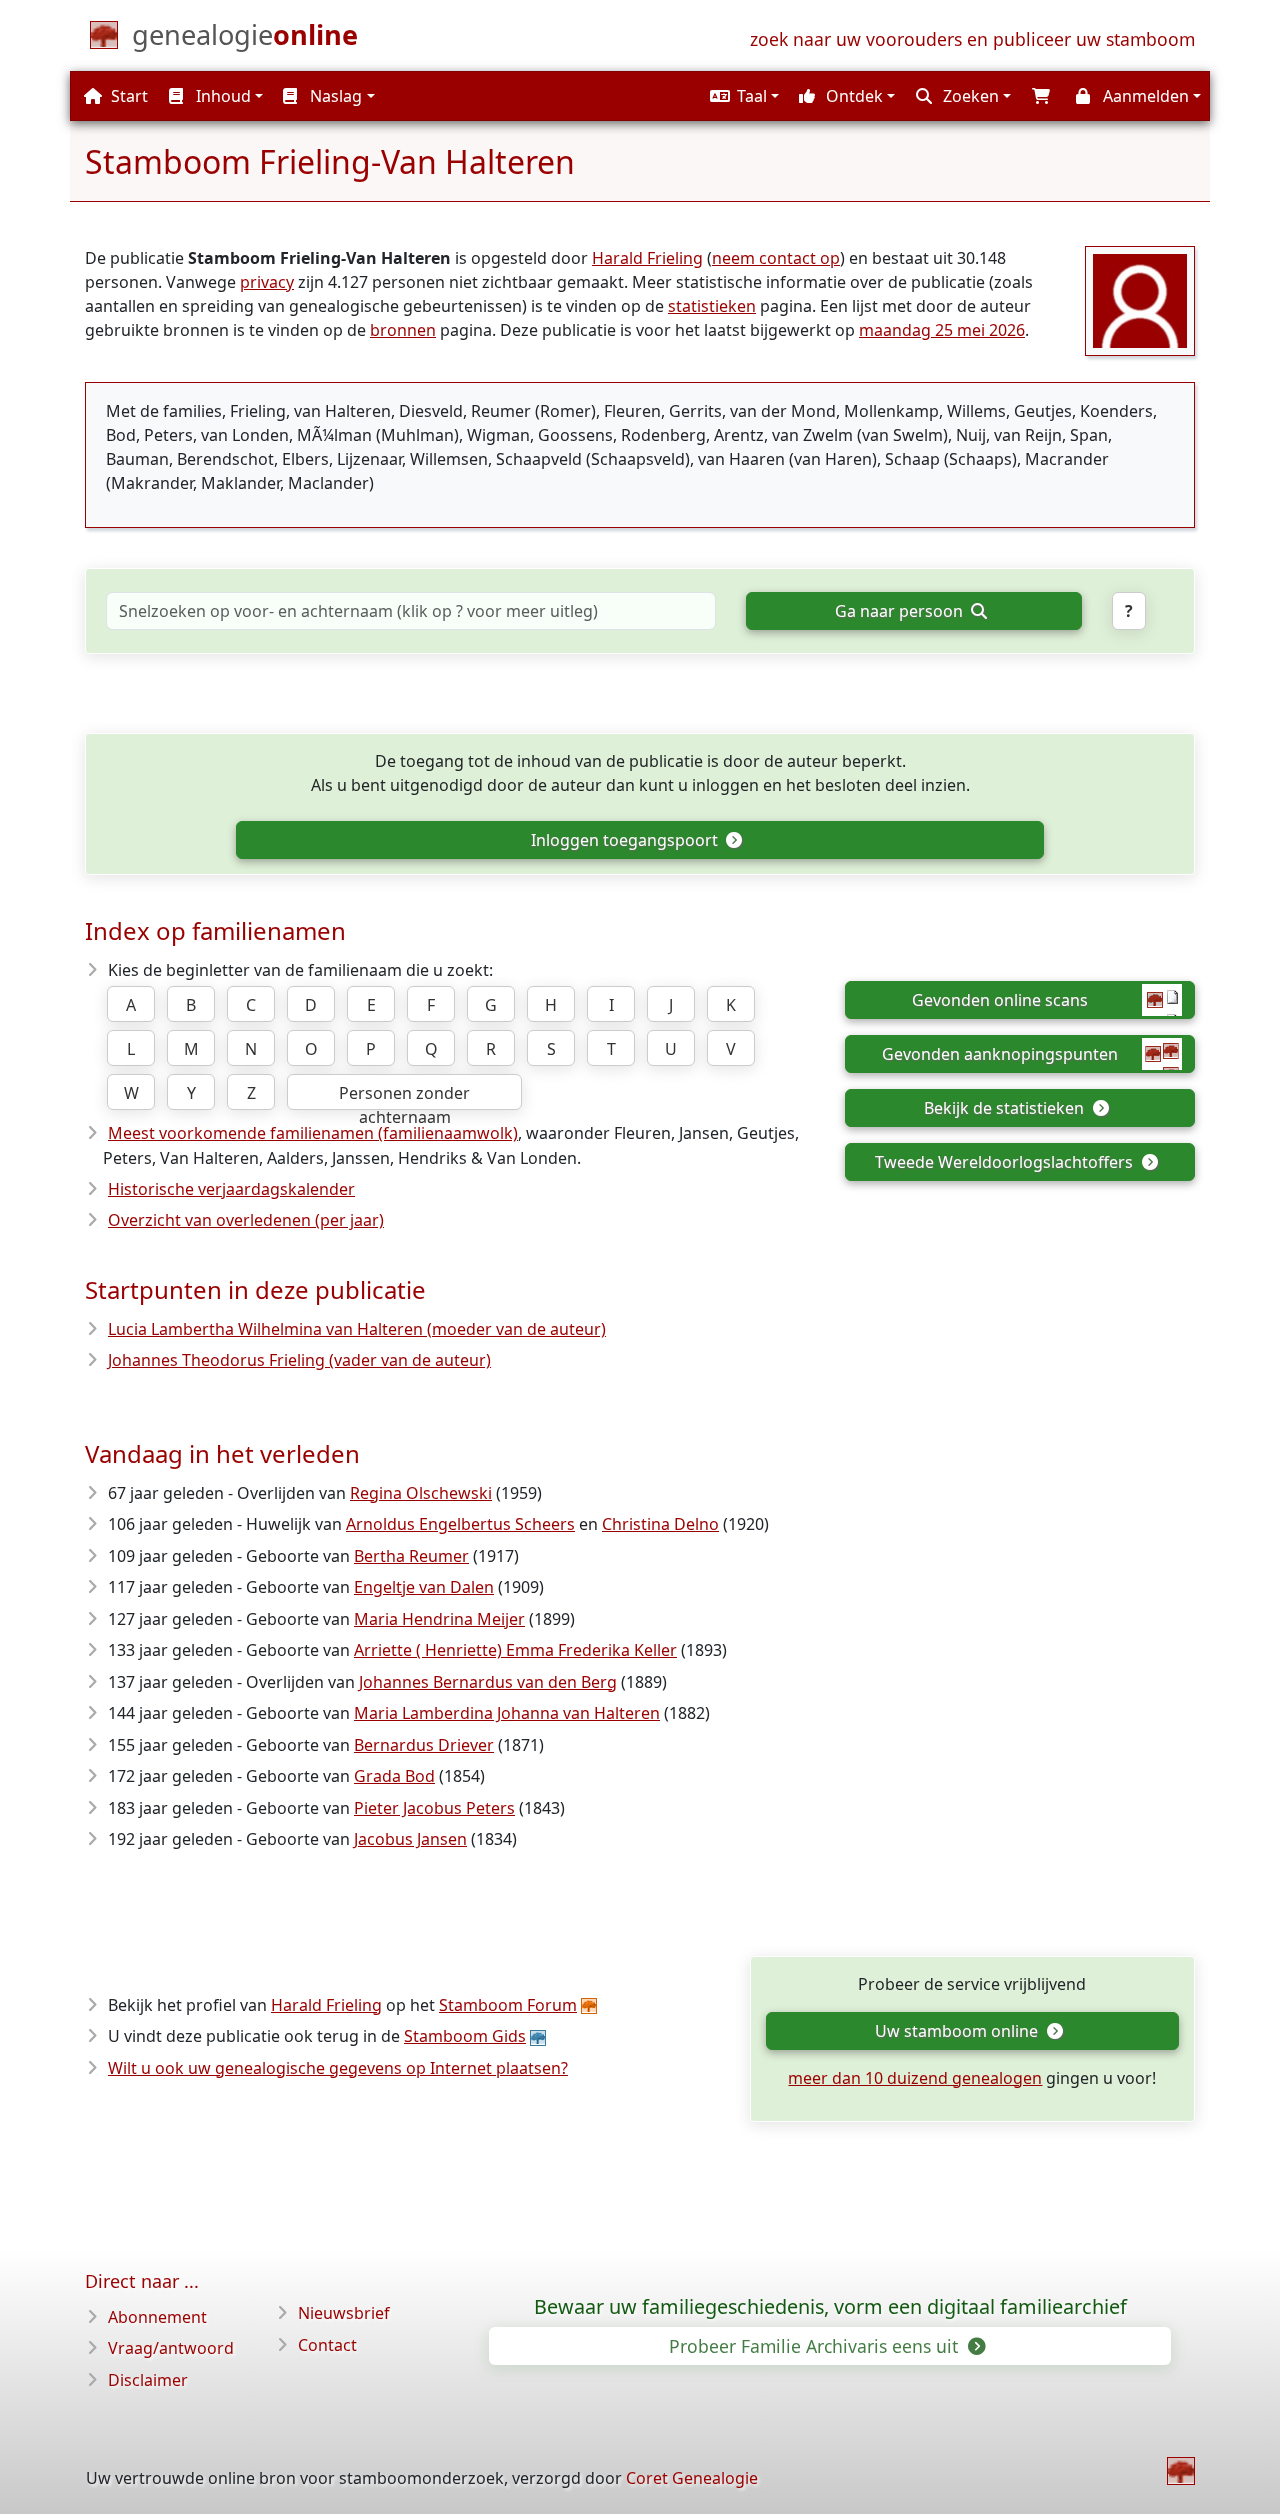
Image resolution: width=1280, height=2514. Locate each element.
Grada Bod (394, 1776)
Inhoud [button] (221, 96)
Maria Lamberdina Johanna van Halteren (507, 1713)
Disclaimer (148, 2380)
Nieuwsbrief (344, 2313)
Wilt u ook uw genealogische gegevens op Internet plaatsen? (338, 2068)
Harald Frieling (647, 258)
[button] (742, 96)
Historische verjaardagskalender (231, 1189)
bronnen (403, 330)
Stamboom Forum (508, 2005)
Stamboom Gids (465, 2036)
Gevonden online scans (1000, 1000)
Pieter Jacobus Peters (434, 1808)
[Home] (1181, 2471)
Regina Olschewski (421, 1493)
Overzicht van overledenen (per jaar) (246, 1220)
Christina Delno (660, 1524)
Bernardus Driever (424, 1745)
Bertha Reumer (411, 1556)
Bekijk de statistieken (1006, 1108)
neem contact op (776, 258)
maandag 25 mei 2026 (942, 330)
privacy (267, 282)
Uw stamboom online (958, 2031)
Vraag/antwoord (171, 2348)
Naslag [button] (334, 96)
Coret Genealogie (692, 2478)
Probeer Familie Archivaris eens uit (816, 2346)
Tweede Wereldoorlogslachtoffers (1006, 1162)
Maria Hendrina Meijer (439, 1619)
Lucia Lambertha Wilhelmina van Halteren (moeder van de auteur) (357, 1329)
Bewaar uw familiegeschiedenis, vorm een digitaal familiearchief (830, 2307)
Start (127, 96)
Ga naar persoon (901, 611)
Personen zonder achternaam (404, 1096)
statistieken (712, 306)
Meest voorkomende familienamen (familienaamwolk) (313, 1133)
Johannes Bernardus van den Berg (488, 1682)
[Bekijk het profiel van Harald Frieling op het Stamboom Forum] (1140, 299)
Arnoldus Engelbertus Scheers (460, 1524)
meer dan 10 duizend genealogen (915, 2078)
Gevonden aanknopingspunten (1000, 1054)
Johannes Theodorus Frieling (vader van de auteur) (299, 1360)
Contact (327, 2345)
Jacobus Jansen (410, 1839)
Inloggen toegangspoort (626, 840)
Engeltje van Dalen (424, 1587)
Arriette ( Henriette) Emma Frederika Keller (515, 1650)
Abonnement (157, 2317)
